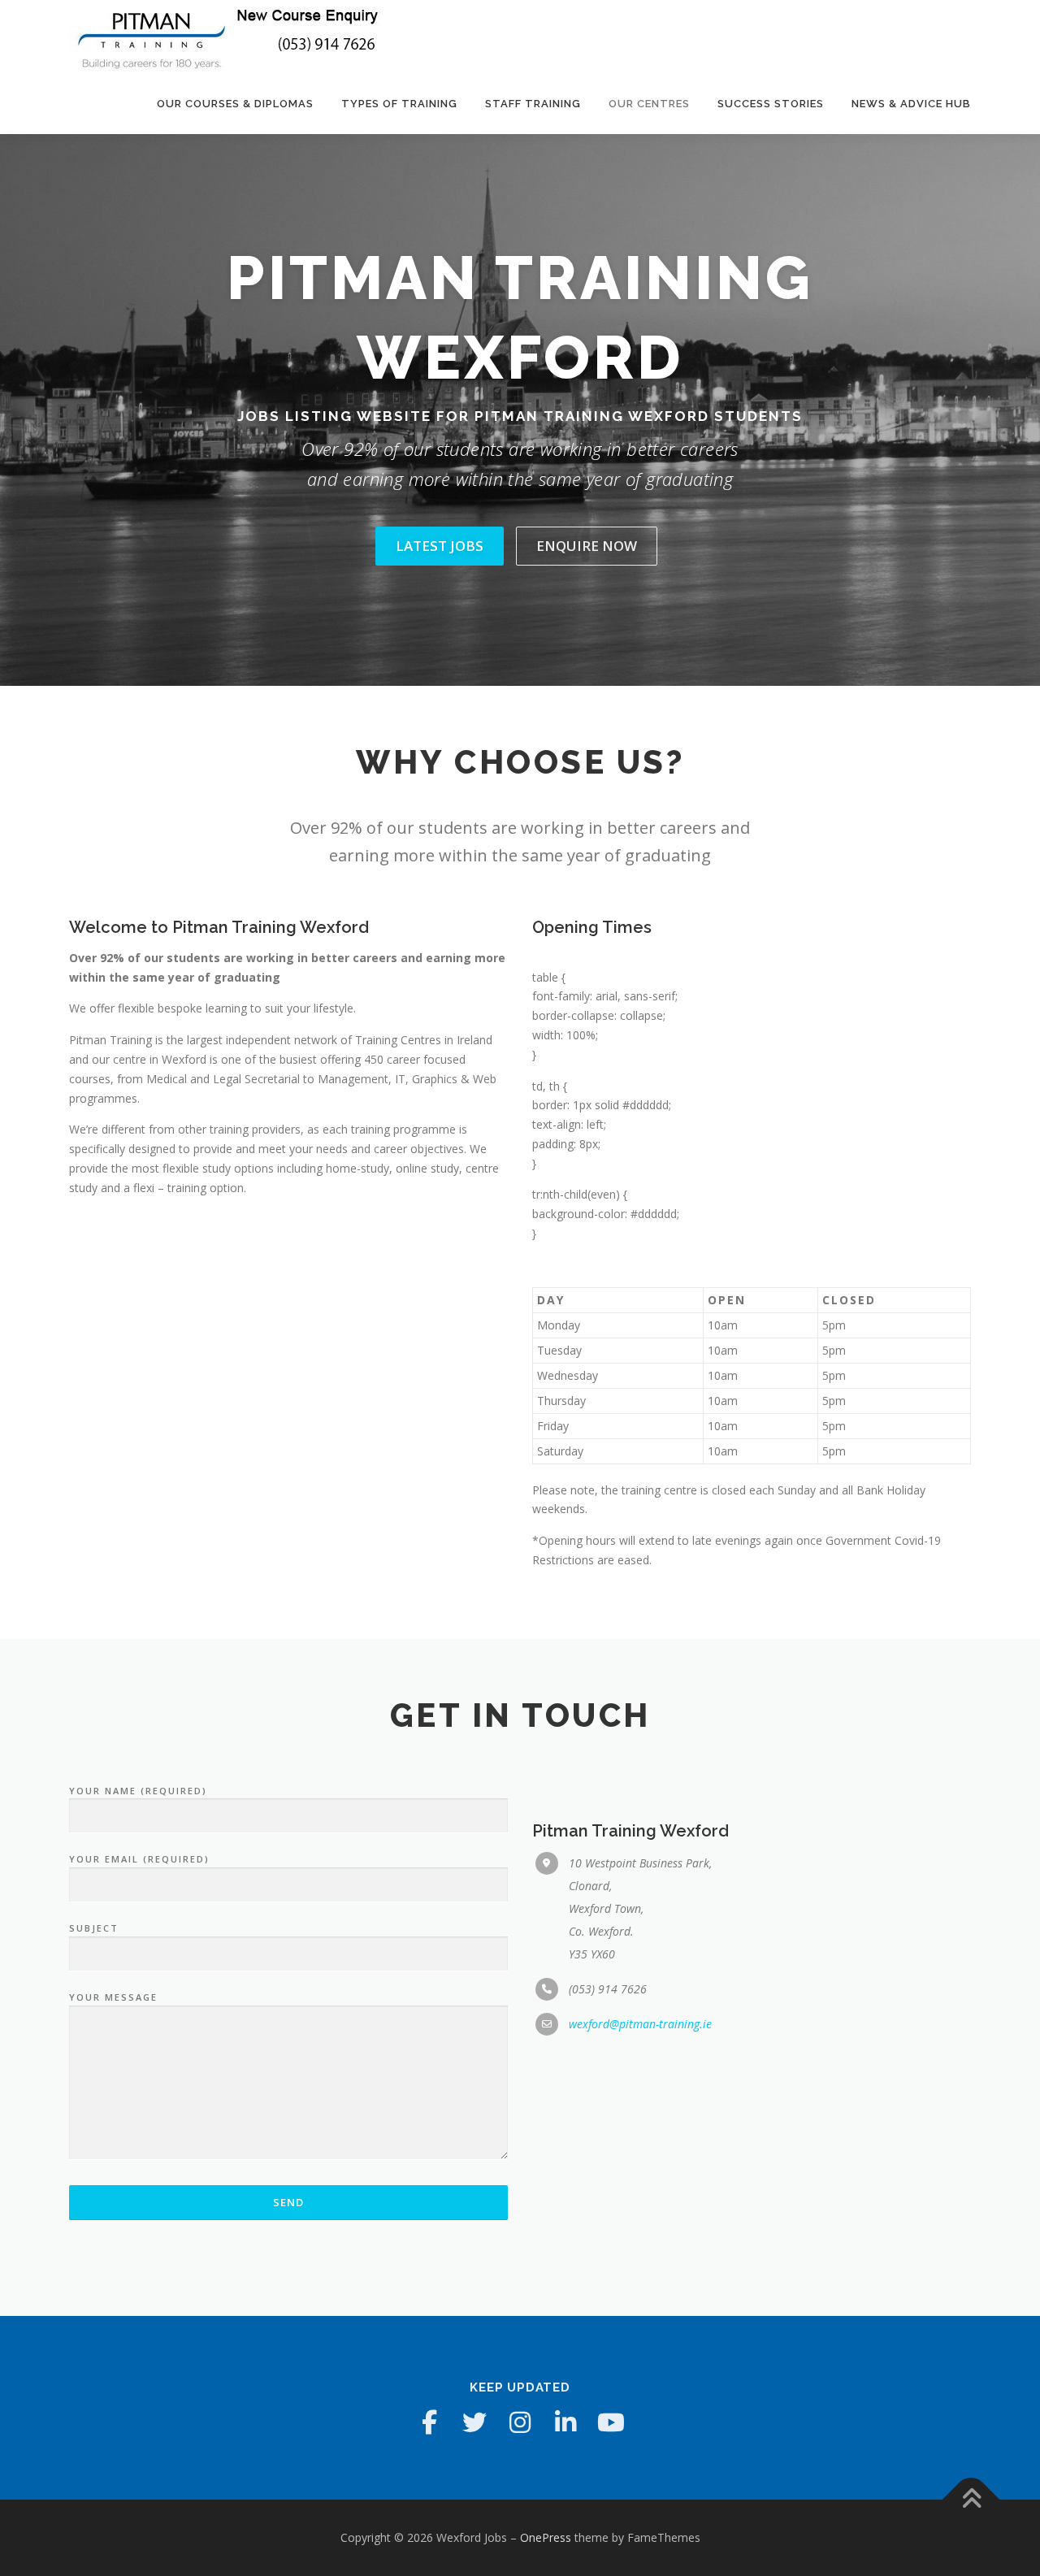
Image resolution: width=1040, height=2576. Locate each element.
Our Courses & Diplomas (235, 104)
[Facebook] (429, 2422)
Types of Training (399, 104)
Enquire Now (587, 546)
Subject (94, 1928)
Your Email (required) (139, 1859)
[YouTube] (611, 2422)
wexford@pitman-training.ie (640, 2024)
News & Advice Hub (911, 104)
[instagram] (520, 2422)
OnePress (546, 2537)
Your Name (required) (138, 1791)
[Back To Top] (971, 2500)
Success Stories (771, 104)
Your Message (113, 1997)
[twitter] (474, 2422)
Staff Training (533, 104)
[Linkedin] (565, 2422)
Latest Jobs (440, 546)
